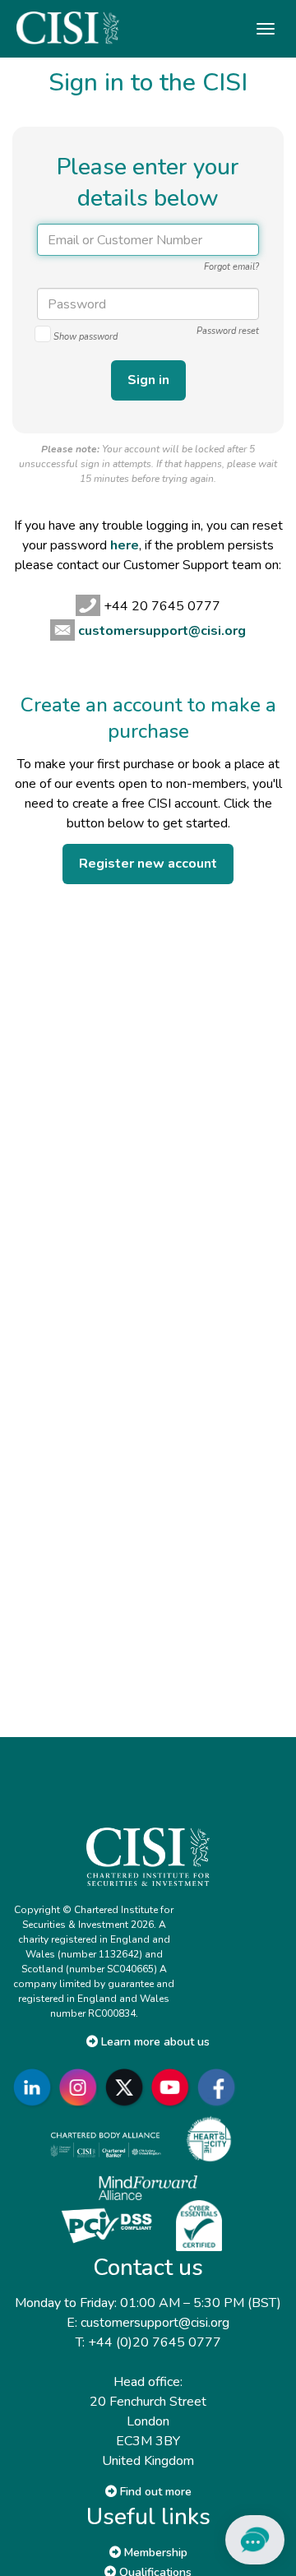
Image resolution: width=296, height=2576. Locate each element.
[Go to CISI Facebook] (220, 2087)
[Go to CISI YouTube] (173, 2087)
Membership (154, 2553)
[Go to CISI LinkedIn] (35, 2087)
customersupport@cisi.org (162, 631)
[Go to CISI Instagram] (81, 2087)
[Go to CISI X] (127, 2087)
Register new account (148, 864)
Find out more (154, 2492)
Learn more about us (154, 2042)
